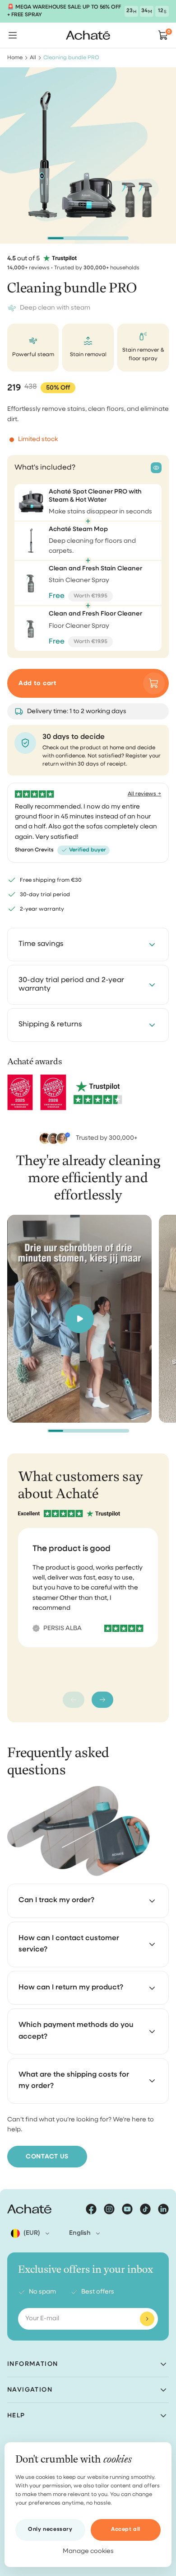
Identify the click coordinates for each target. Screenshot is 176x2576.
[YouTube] (127, 2209)
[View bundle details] (156, 468)
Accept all (126, 2529)
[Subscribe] (147, 2319)
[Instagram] (109, 2209)
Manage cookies (88, 2551)
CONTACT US (47, 2157)
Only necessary (50, 2529)
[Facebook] (91, 2209)
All (33, 58)
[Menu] (13, 35)
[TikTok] (145, 2209)
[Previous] (74, 1700)
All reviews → (144, 794)
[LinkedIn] (163, 2209)
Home (15, 58)
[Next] (102, 1700)
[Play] (79, 1319)
